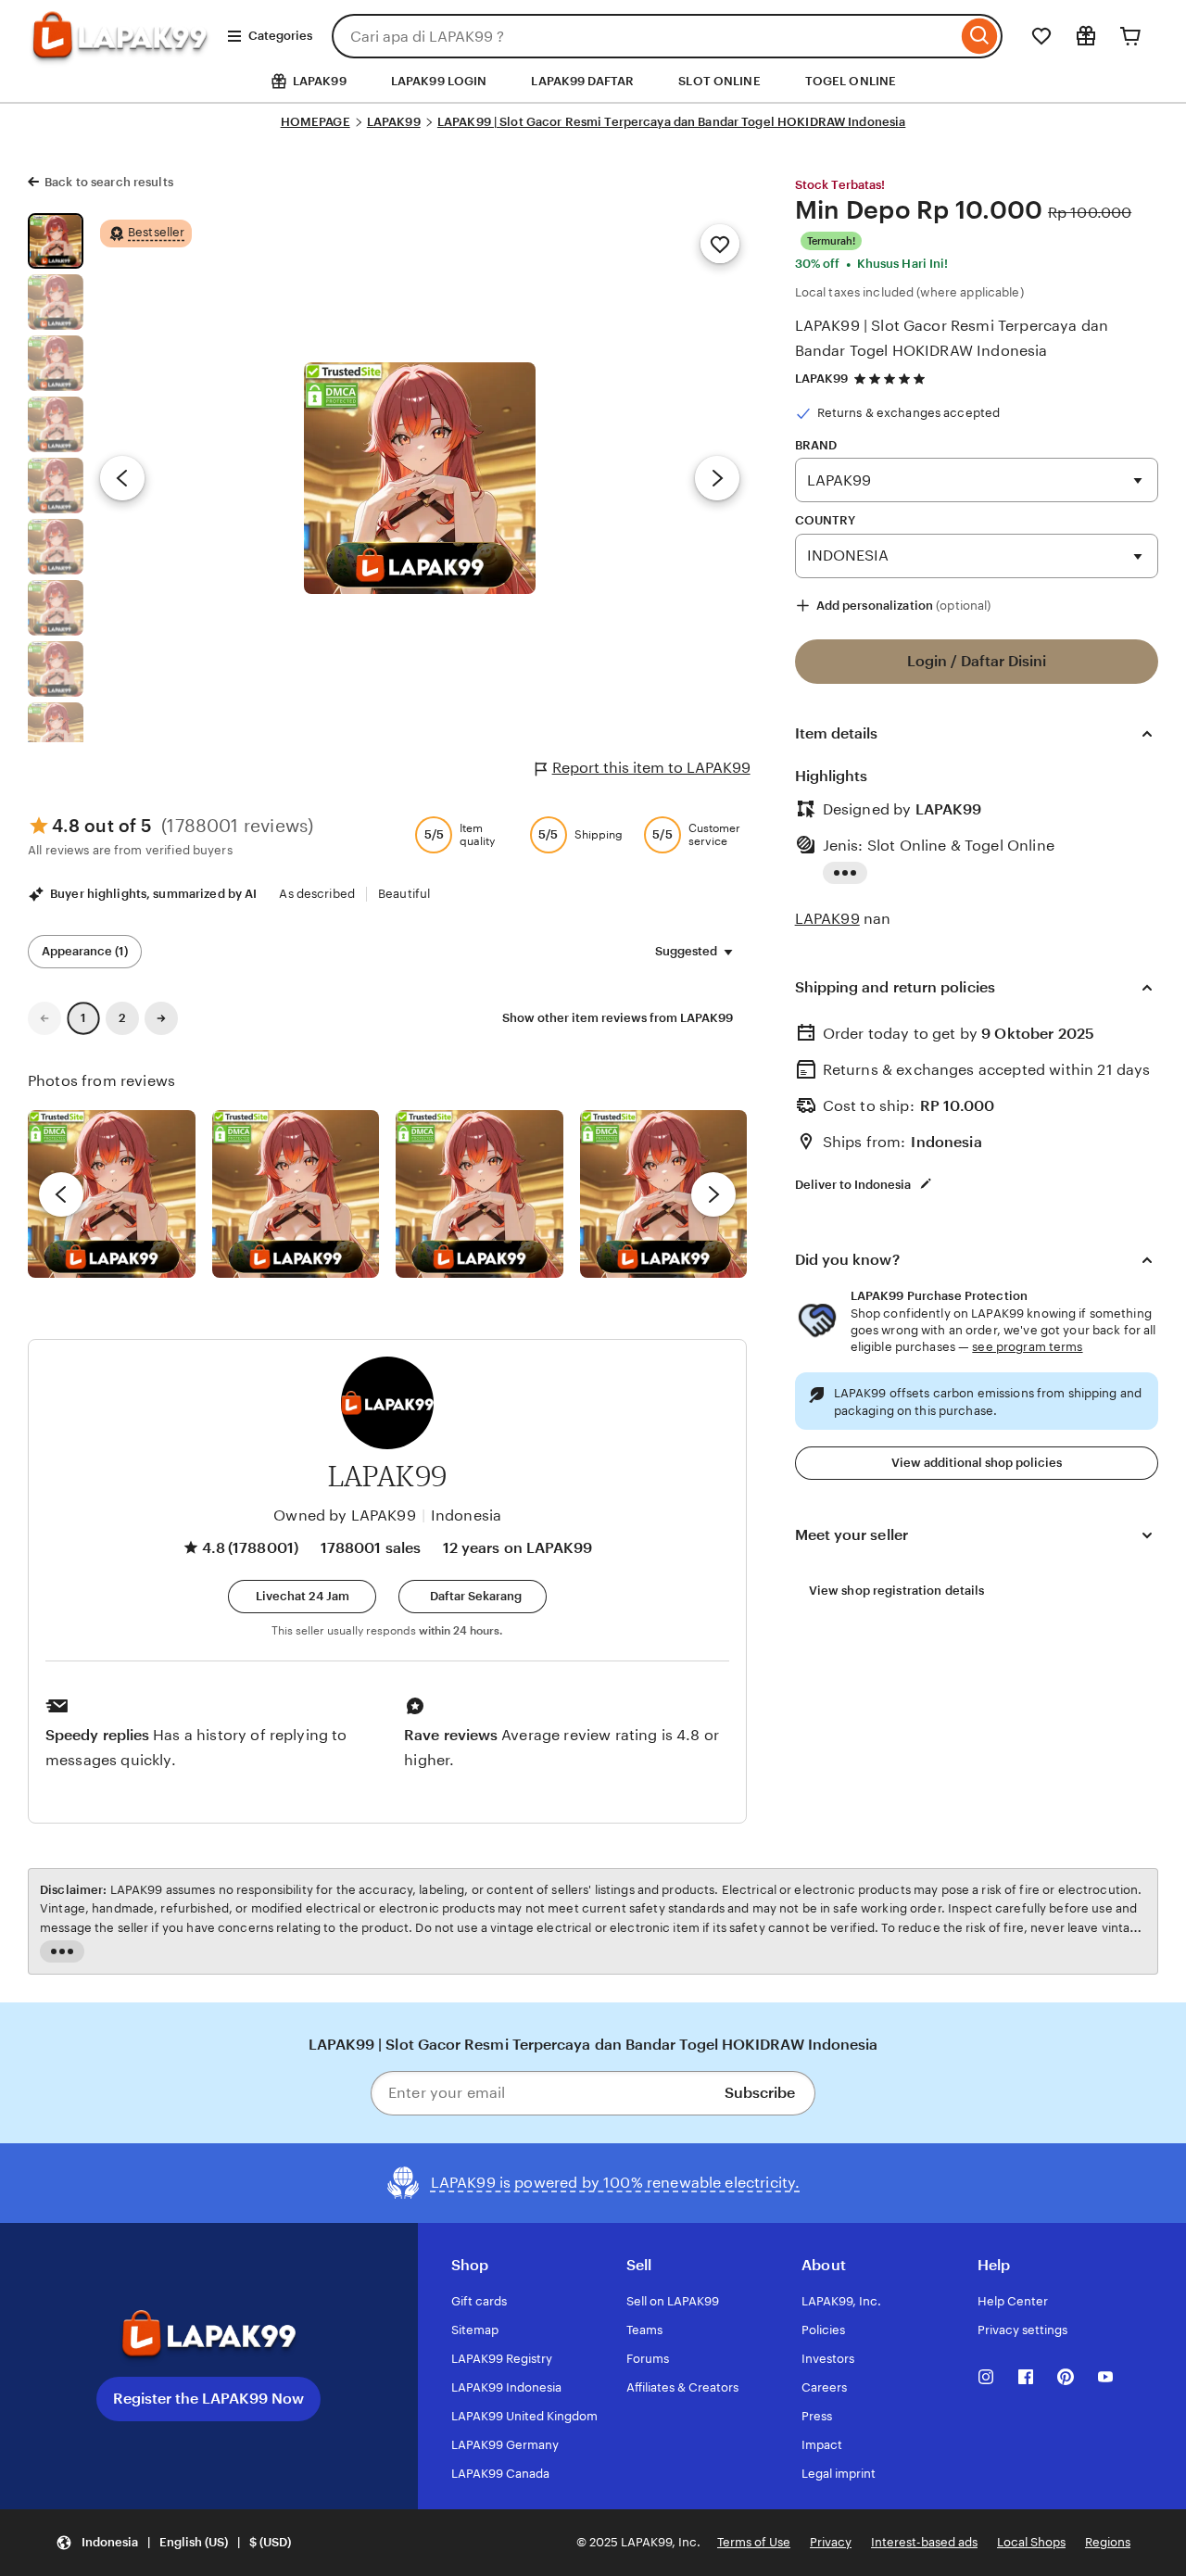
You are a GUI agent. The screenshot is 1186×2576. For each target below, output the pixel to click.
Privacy (831, 2542)
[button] (302, 1597)
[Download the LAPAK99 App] (209, 2335)
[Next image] (717, 478)
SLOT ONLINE (719, 81)
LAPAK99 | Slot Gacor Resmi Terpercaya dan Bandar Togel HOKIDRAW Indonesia (671, 122)
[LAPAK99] (120, 52)
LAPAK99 (394, 122)
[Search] (980, 36)
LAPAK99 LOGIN (439, 81)
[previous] (61, 1194)
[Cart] (1130, 36)
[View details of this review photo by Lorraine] (664, 1194)
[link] (44, 1018)
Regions (1108, 2542)
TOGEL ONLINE (851, 81)
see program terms (1027, 1347)
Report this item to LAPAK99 (651, 768)
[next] (713, 1194)
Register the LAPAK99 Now (208, 2399)
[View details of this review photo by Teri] (479, 1194)
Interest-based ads (924, 2542)
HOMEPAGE (315, 122)
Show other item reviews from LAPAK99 (618, 1018)
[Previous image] (122, 478)
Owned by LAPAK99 (345, 1515)
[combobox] (644, 36)
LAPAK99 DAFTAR (582, 81)
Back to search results (109, 182)
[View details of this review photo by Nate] (296, 1194)
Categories (280, 36)
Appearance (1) (85, 951)
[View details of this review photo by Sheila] (112, 1194)
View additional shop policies (977, 1463)
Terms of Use (754, 2542)
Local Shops (1031, 2542)
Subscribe (760, 2093)
